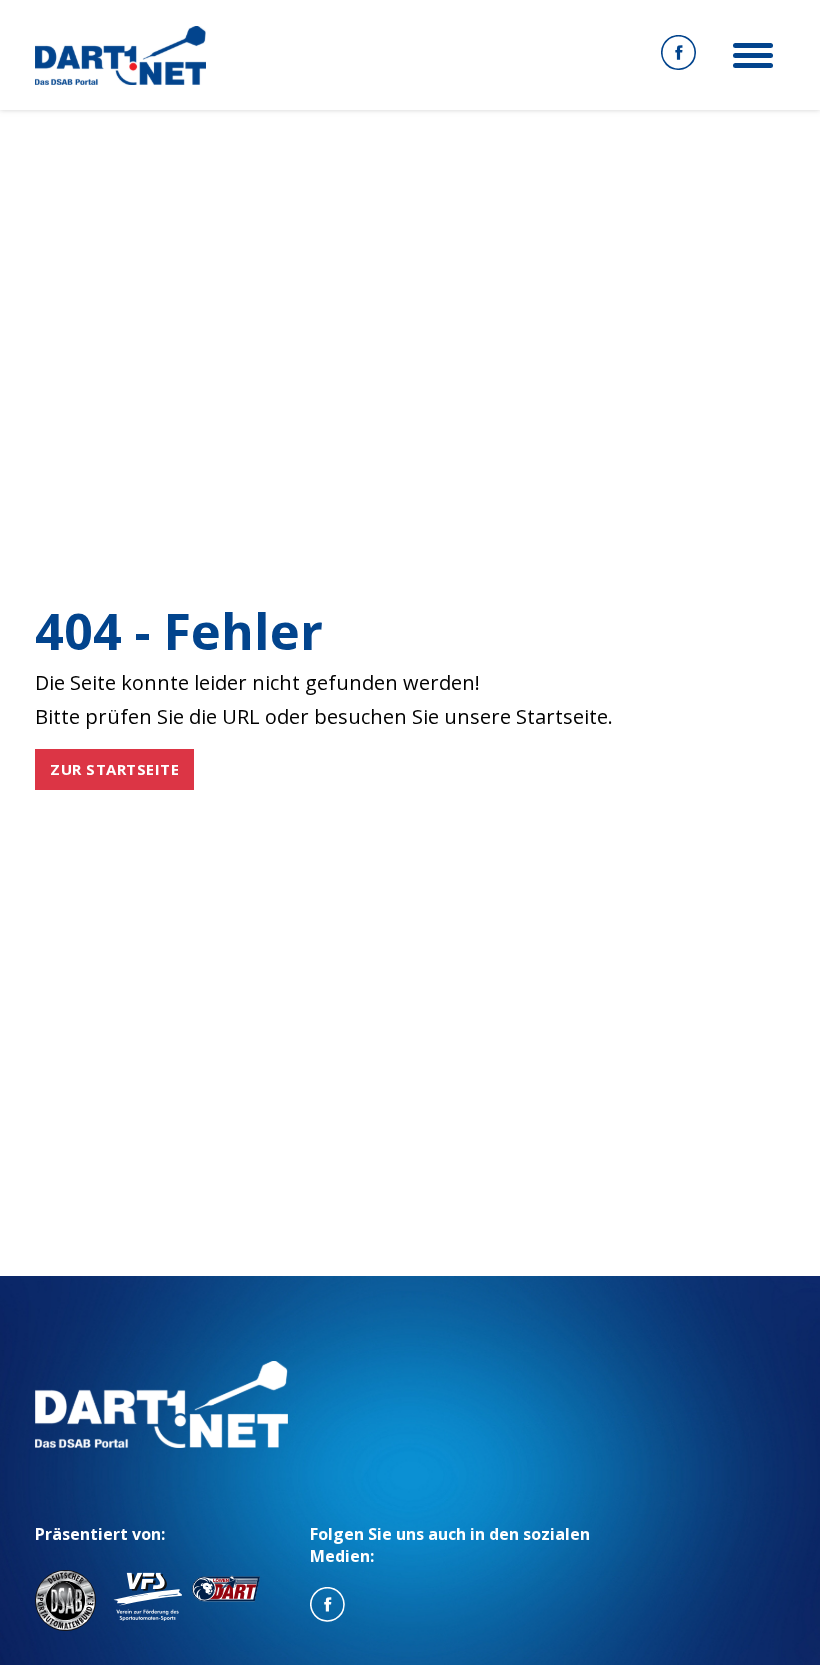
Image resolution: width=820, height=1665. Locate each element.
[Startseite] (120, 55)
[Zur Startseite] (161, 1404)
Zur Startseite (114, 769)
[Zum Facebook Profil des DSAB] (678, 55)
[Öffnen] (753, 55)
